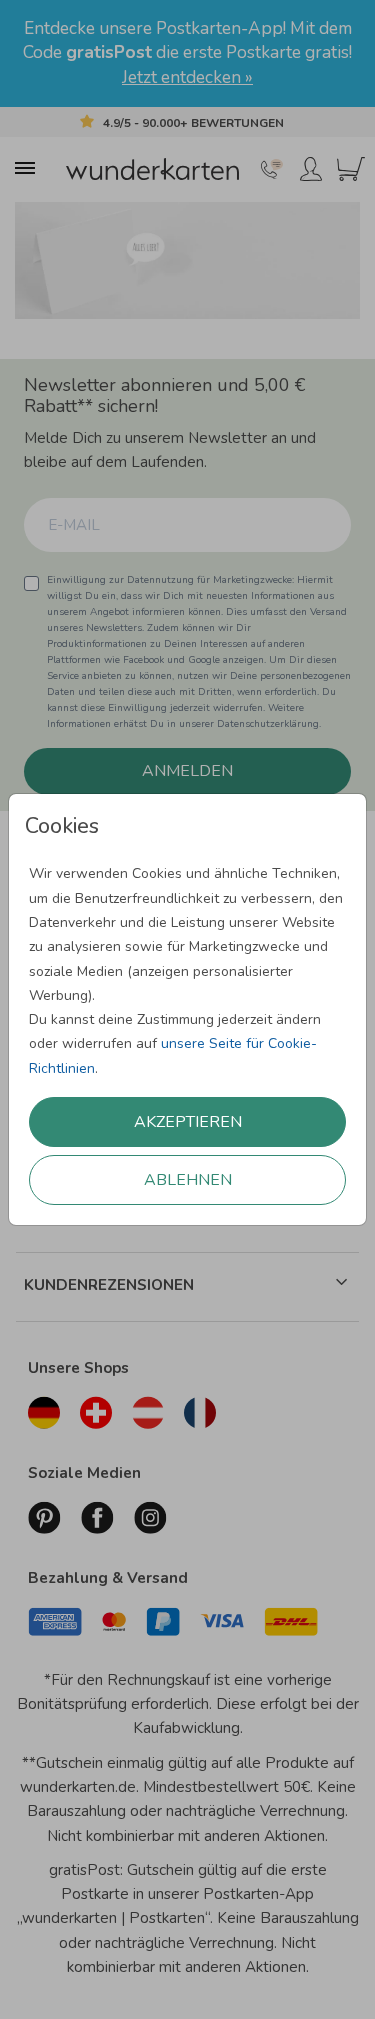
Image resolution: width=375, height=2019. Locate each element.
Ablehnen (188, 1180)
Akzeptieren (188, 1122)
